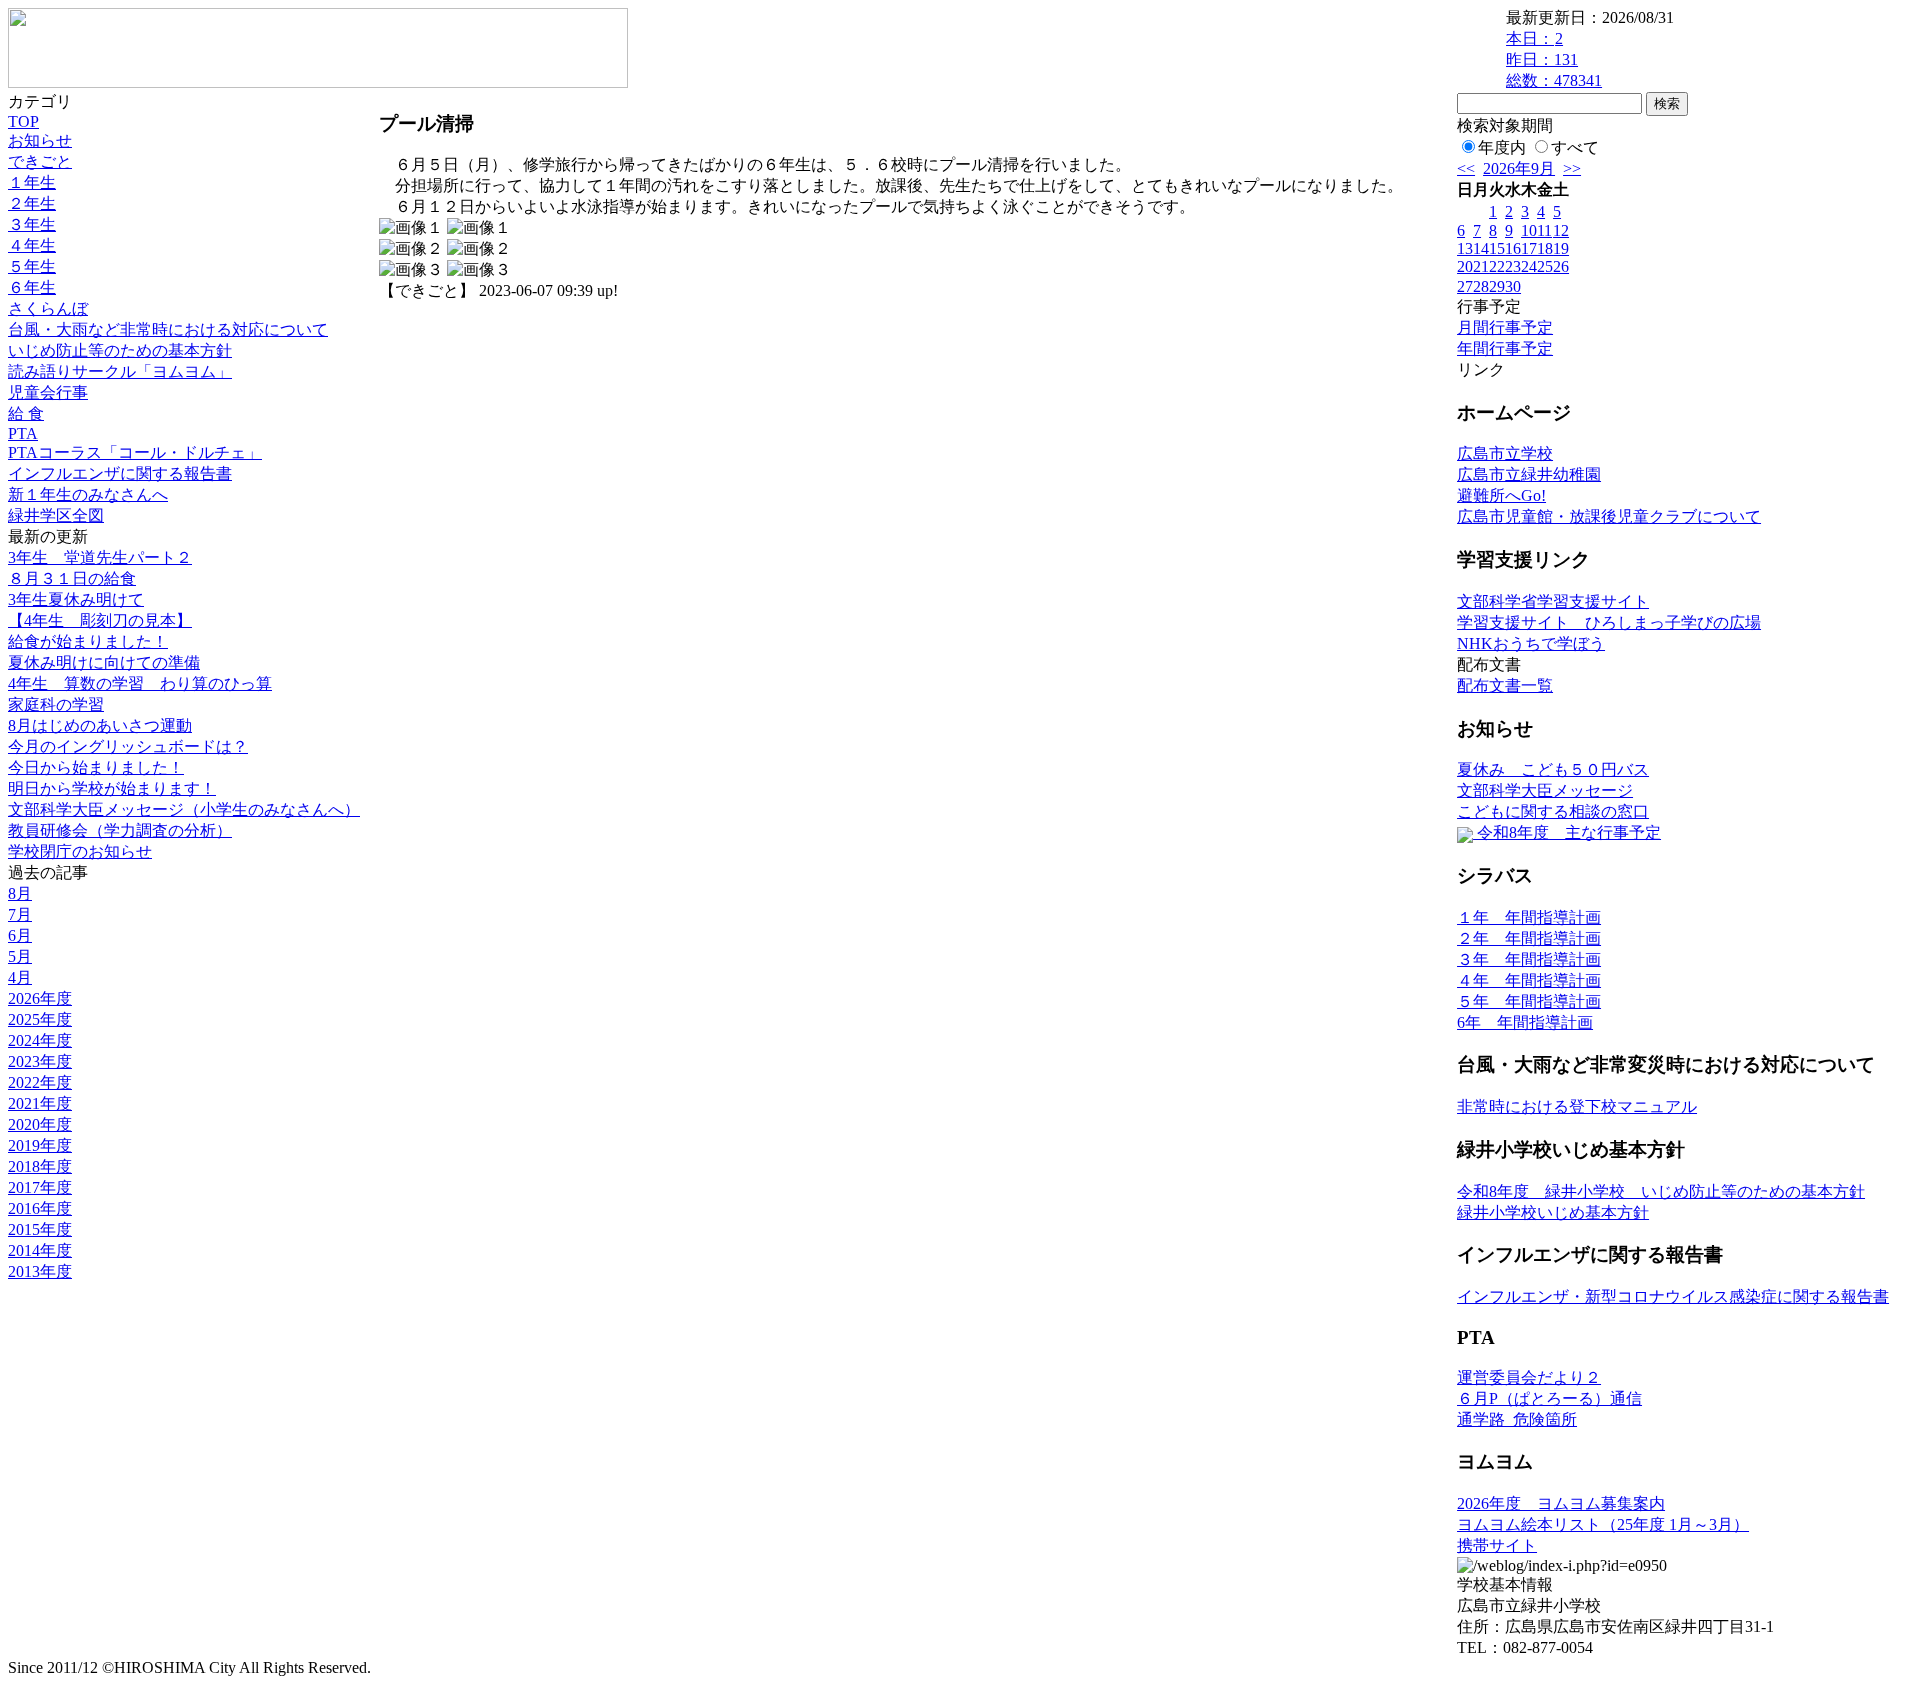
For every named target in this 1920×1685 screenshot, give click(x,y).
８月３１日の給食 (72, 578)
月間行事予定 (1505, 327)
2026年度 (40, 998)
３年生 (32, 224)
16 (1513, 248)
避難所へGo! (1501, 495)
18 (1545, 248)
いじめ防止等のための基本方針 (120, 350)
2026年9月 (1519, 168)
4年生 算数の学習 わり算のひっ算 (140, 683)
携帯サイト (1497, 1545)
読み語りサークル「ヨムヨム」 (120, 371)
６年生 (32, 287)
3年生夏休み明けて (76, 599)
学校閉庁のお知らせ (80, 851)
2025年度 (40, 1019)
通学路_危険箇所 (1517, 1419)
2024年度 (40, 1040)
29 (1497, 286)
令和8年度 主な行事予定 (1567, 832)
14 (1481, 248)
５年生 (32, 266)
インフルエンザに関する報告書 (120, 473)
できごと (40, 161)
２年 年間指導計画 (1529, 938)
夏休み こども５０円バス (1553, 769)
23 (1513, 266)
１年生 (32, 182)
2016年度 (40, 1208)
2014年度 (40, 1250)
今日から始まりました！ (96, 767)
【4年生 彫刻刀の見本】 (100, 620)
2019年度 (40, 1145)
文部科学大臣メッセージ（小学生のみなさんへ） (184, 809)
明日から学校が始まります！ (112, 788)
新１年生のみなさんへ (88, 494)
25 (1545, 266)
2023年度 (40, 1061)
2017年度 (40, 1187)
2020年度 (40, 1124)
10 (1529, 230)
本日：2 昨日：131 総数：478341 (1554, 59)
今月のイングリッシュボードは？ (128, 746)
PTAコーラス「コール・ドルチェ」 (135, 452)
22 (1497, 266)
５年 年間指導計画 (1529, 1001)
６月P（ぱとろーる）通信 (1549, 1398)
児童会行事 (48, 392)
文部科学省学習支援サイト (1553, 601)
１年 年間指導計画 (1529, 917)
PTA (23, 433)
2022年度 (40, 1082)
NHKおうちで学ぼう (1531, 643)
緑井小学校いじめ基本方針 (1553, 1212)
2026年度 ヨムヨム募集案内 (1561, 1503)
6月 (20, 935)
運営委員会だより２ (1529, 1377)
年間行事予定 (1505, 348)
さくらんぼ (48, 308)
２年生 (32, 203)
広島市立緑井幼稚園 (1529, 474)
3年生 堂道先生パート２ (100, 557)
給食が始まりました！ (88, 641)
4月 (20, 977)
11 (1544, 230)
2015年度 (40, 1229)
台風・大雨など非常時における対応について (168, 329)
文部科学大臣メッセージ (1545, 790)
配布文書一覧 (1505, 685)
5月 (20, 956)
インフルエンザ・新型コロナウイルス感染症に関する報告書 (1673, 1296)
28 (1481, 286)
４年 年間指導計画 (1529, 980)
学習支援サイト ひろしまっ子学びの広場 (1609, 622)
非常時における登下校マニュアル (1577, 1106)
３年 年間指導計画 (1529, 959)
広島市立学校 (1505, 453)
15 (1497, 248)
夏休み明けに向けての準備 (104, 662)
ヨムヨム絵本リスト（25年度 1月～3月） (1603, 1524)
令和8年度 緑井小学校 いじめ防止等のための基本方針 (1661, 1191)
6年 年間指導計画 (1525, 1022)
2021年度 (40, 1103)
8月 (20, 893)
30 (1513, 286)
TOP (23, 121)
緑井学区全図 (56, 515)
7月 (20, 914)
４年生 (32, 245)
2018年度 (40, 1166)
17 (1529, 248)
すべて (1575, 147)
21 (1481, 266)
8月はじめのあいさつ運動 (100, 725)
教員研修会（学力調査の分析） (120, 830)
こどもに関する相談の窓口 (1553, 811)
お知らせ (40, 140)
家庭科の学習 (56, 704)
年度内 (1502, 147)
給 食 (26, 413)
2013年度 (40, 1271)
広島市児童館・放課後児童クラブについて (1609, 516)
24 (1529, 266)
